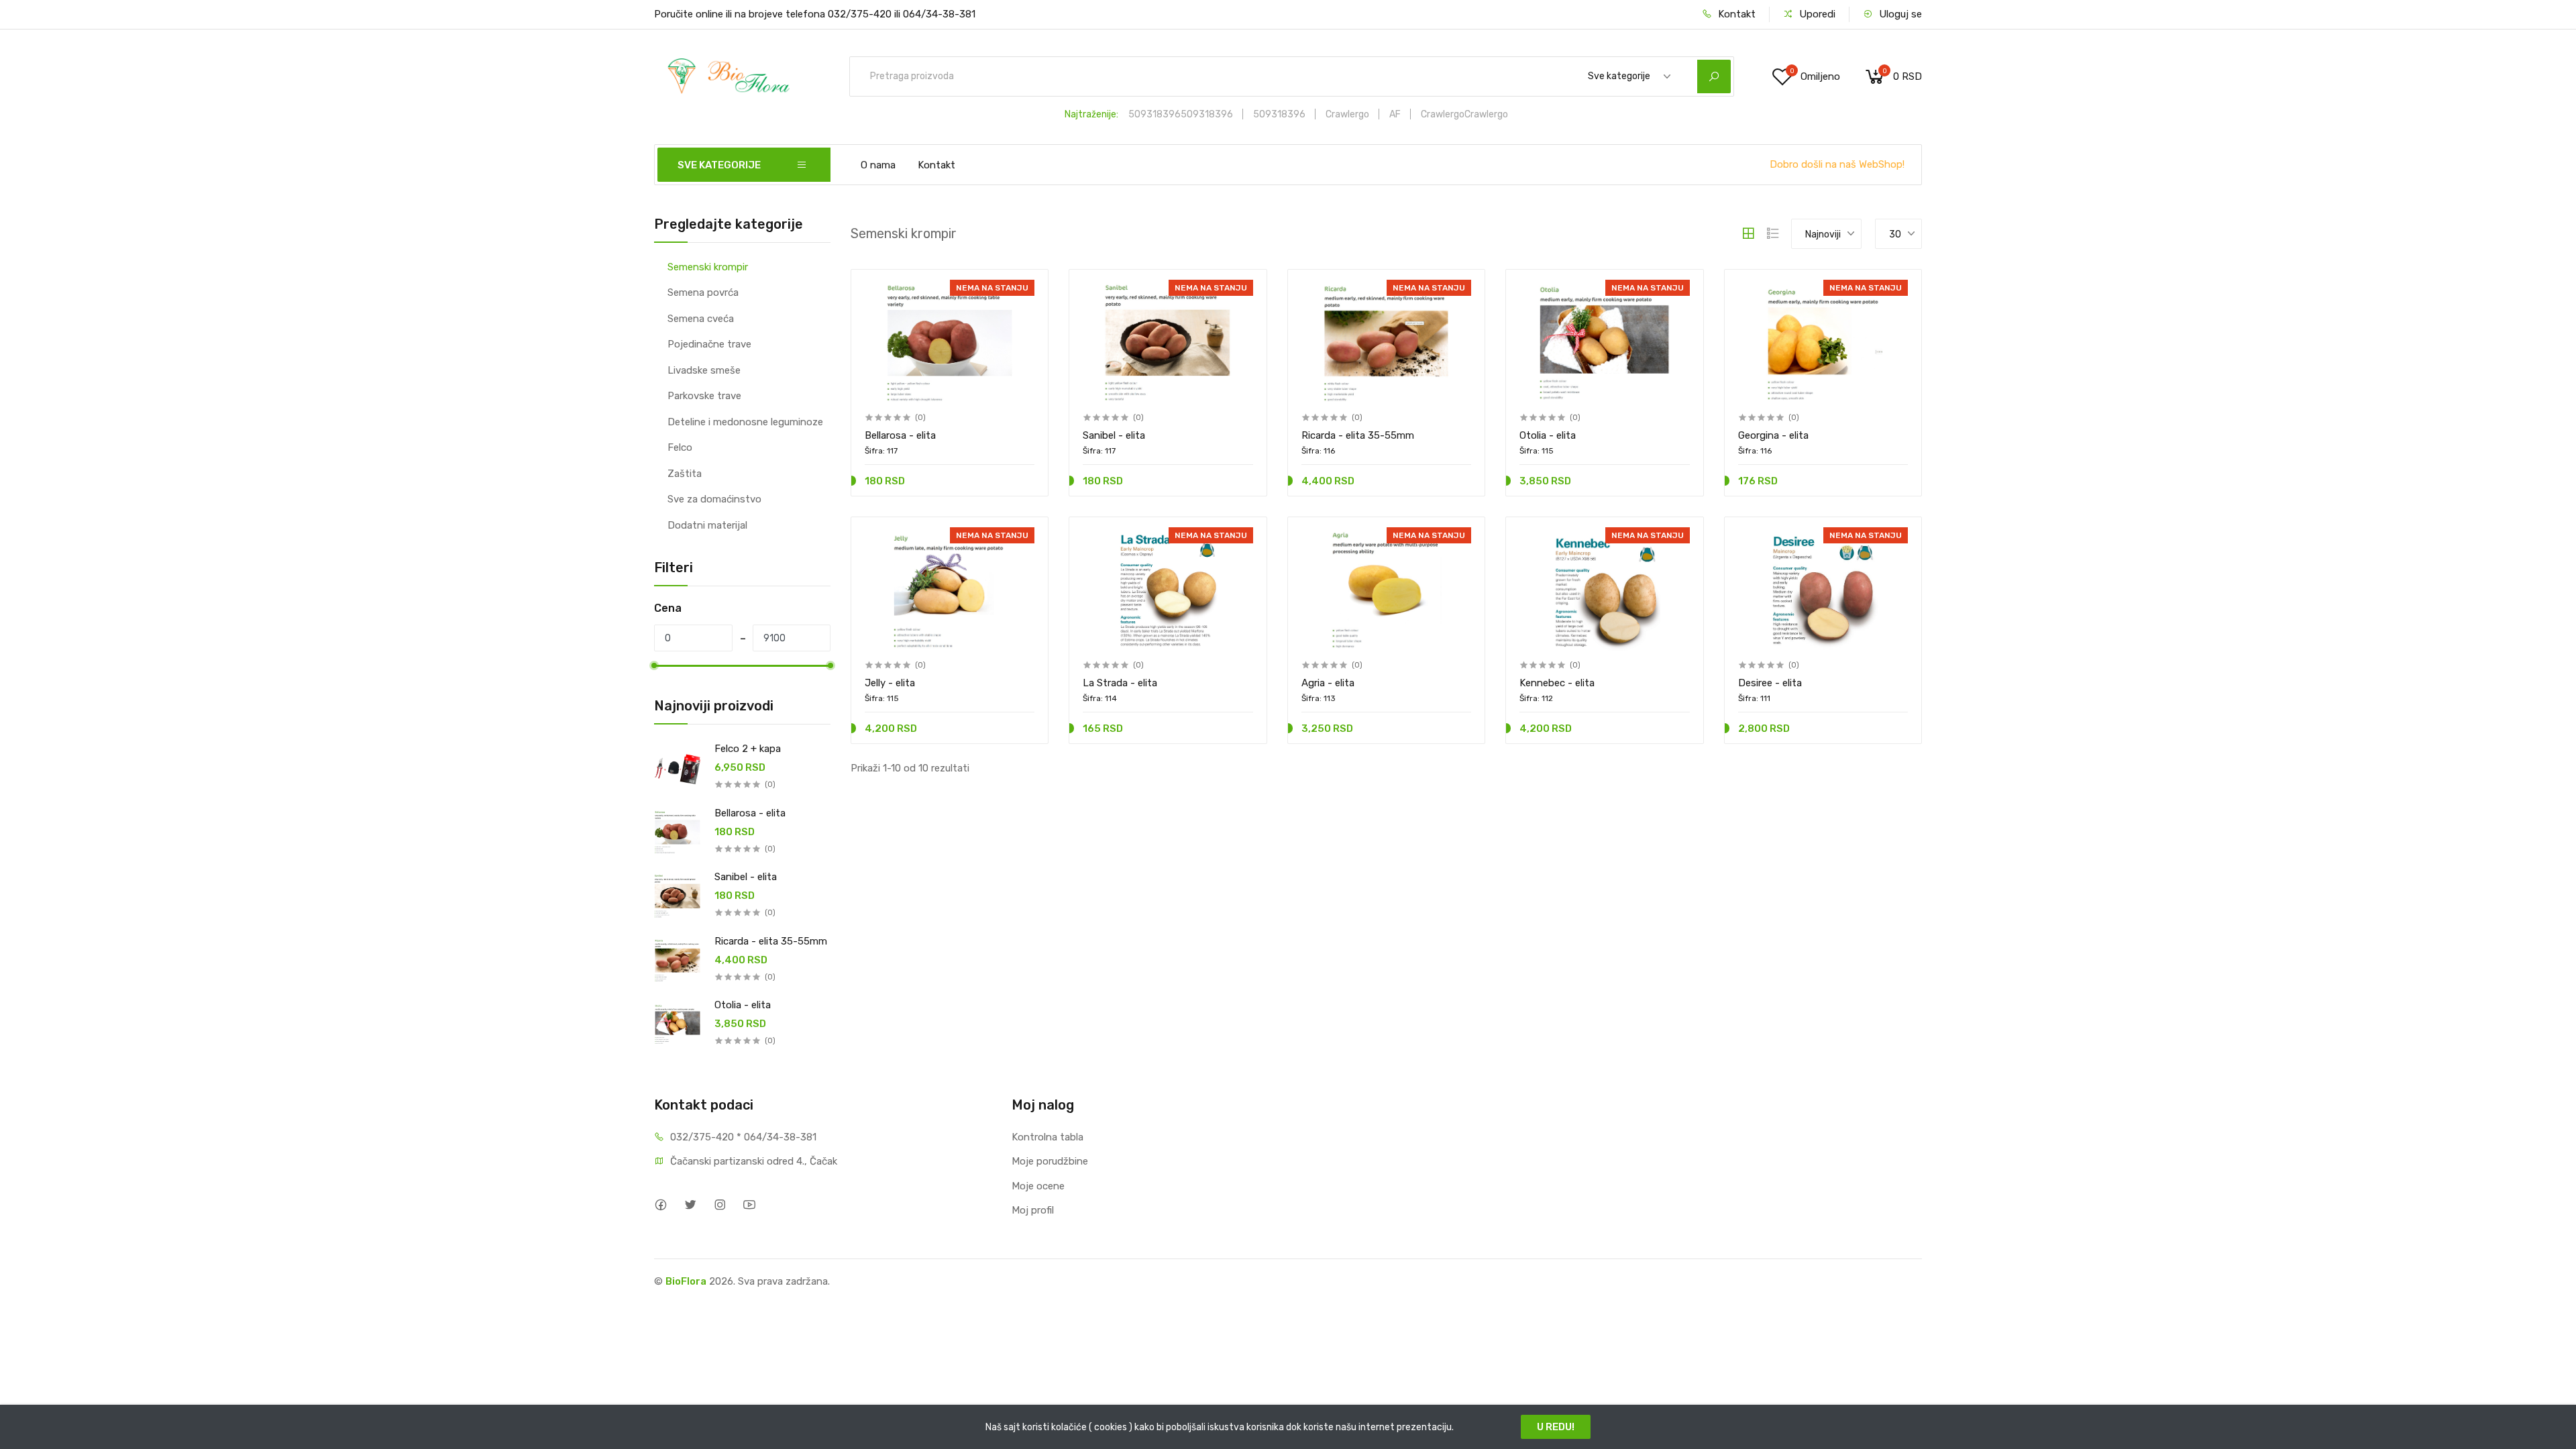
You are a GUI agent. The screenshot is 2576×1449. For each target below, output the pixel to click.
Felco (680, 447)
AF (1395, 114)
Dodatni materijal (707, 525)
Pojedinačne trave (709, 344)
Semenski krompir (708, 267)
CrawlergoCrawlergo (1464, 114)
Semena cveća (701, 319)
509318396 (1279, 114)
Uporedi (1816, 14)
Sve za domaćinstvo (714, 499)
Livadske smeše (704, 370)
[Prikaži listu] (1773, 233)
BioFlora (686, 1281)
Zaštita (685, 474)
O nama (878, 165)
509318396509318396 (1181, 114)
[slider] (654, 665)
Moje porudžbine (1050, 1161)
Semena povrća (703, 292)
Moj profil (1033, 1210)
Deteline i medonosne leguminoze (745, 422)
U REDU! (1556, 1427)
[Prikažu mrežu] (1748, 233)
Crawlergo (1347, 114)
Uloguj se (1899, 14)
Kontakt (1735, 14)
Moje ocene (1038, 1186)
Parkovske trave (704, 396)
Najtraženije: (1091, 114)
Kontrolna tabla (1048, 1137)
